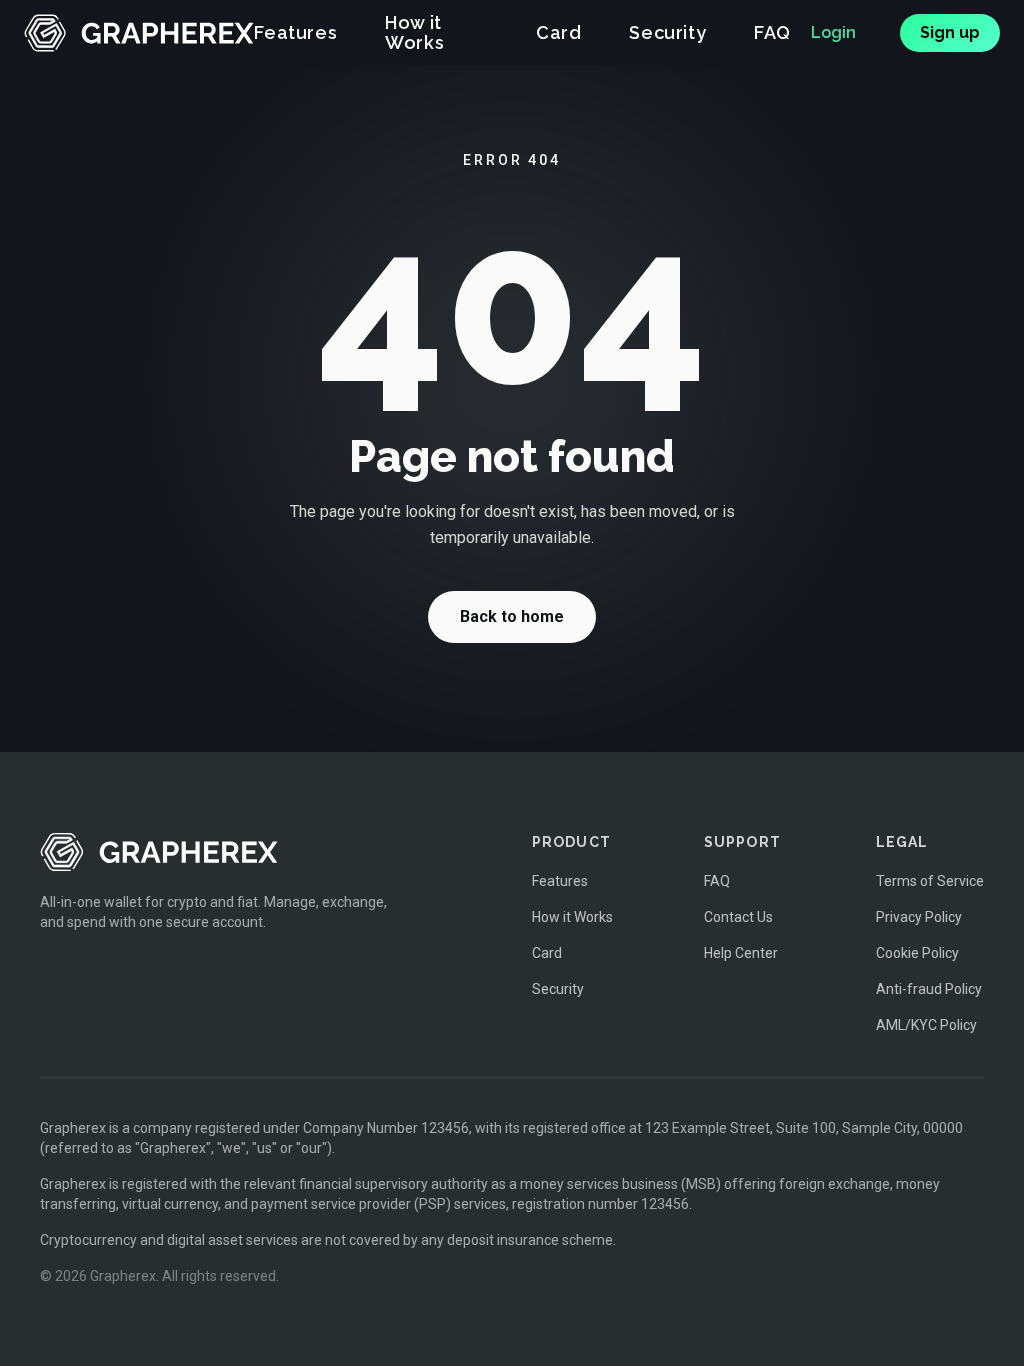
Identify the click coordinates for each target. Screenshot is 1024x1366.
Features (295, 33)
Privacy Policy (919, 917)
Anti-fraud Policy (929, 989)
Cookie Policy (917, 953)
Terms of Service (930, 881)
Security (667, 33)
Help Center (741, 953)
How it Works (414, 33)
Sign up (950, 32)
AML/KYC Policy (926, 1025)
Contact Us (738, 917)
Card (558, 33)
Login (833, 32)
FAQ (772, 33)
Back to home (512, 616)
